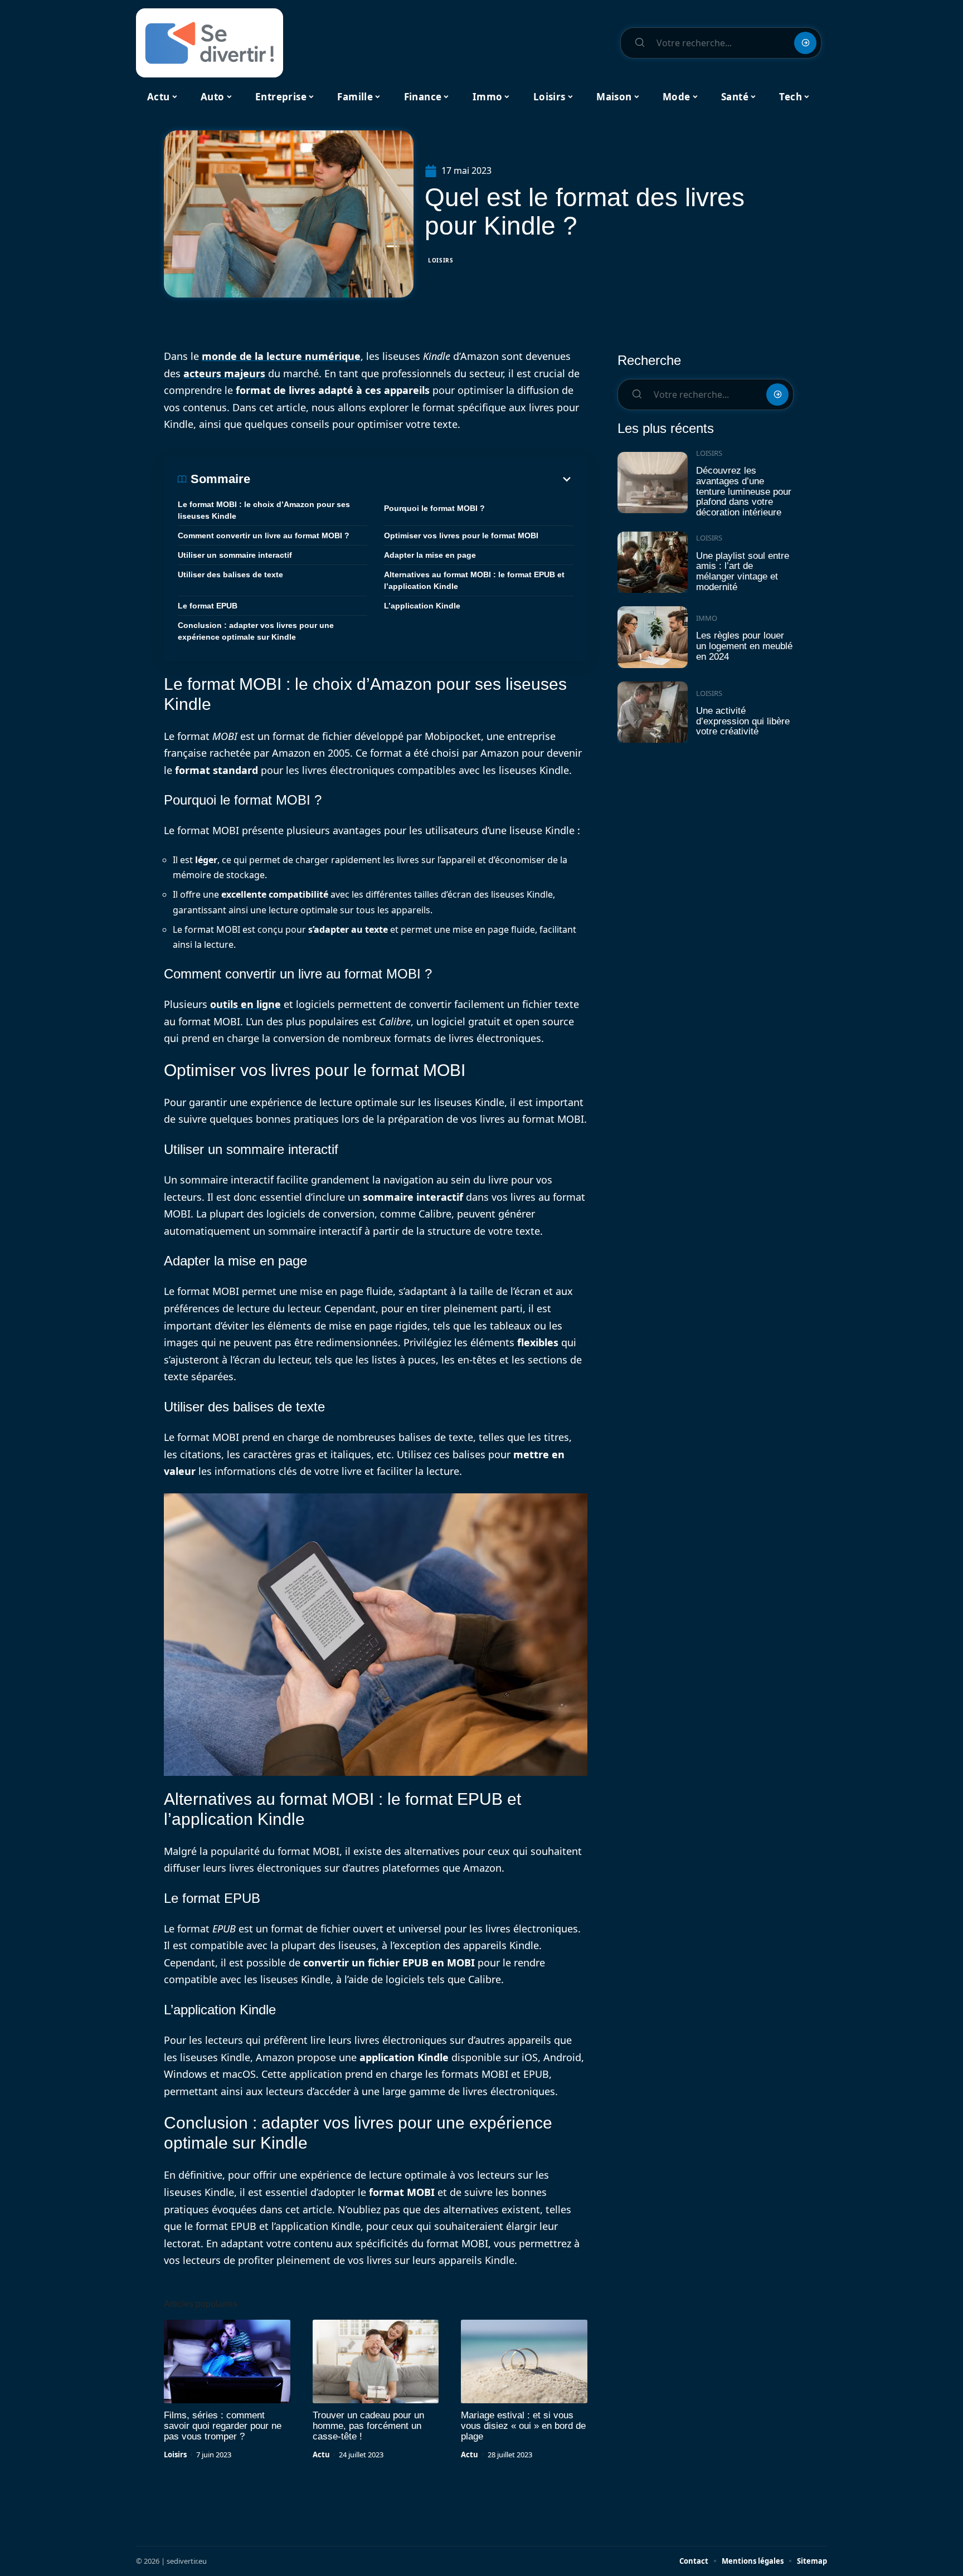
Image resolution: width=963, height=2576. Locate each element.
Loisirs (441, 260)
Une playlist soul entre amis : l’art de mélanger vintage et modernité (743, 571)
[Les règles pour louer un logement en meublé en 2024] (653, 637)
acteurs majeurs (224, 373)
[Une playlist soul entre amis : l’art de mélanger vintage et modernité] (653, 563)
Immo (707, 618)
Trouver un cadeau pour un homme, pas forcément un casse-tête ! (368, 2426)
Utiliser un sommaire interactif (235, 555)
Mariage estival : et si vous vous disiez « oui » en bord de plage (523, 2426)
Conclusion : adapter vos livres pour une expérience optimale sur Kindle (256, 631)
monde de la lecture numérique (281, 356)
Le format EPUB (208, 606)
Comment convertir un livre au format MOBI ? (264, 535)
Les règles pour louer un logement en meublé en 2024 (744, 646)
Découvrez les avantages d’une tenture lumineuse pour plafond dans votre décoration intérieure (744, 491)
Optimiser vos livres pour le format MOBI (461, 535)
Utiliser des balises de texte (230, 574)
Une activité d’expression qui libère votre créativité (743, 721)
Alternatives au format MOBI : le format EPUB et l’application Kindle (474, 580)
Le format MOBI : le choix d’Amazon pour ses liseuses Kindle (264, 510)
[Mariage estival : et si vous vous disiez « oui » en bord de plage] (524, 2361)
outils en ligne (245, 1004)
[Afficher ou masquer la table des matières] (412, 479)
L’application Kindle (422, 606)
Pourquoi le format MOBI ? (434, 508)
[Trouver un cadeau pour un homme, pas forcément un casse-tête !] (376, 2361)
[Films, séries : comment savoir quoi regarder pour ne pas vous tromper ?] (227, 2361)
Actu (321, 2455)
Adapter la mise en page (430, 555)
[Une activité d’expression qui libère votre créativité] (653, 712)
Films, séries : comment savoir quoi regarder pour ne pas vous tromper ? (223, 2426)
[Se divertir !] (210, 43)
